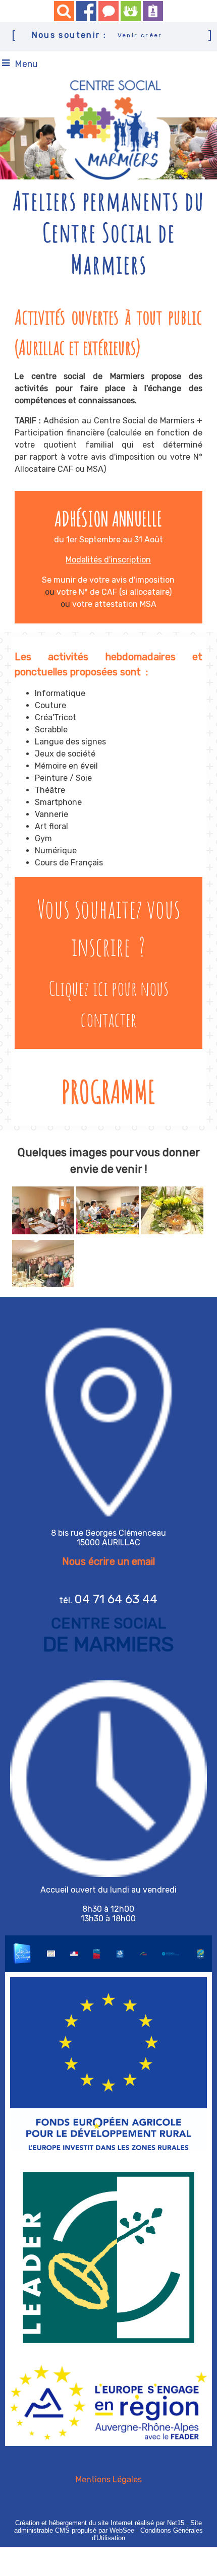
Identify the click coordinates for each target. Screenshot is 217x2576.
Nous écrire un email (108, 1561)
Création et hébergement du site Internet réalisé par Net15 (100, 2523)
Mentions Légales (109, 2479)
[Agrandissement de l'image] (43, 1232)
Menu (26, 64)
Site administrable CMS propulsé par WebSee (108, 2527)
